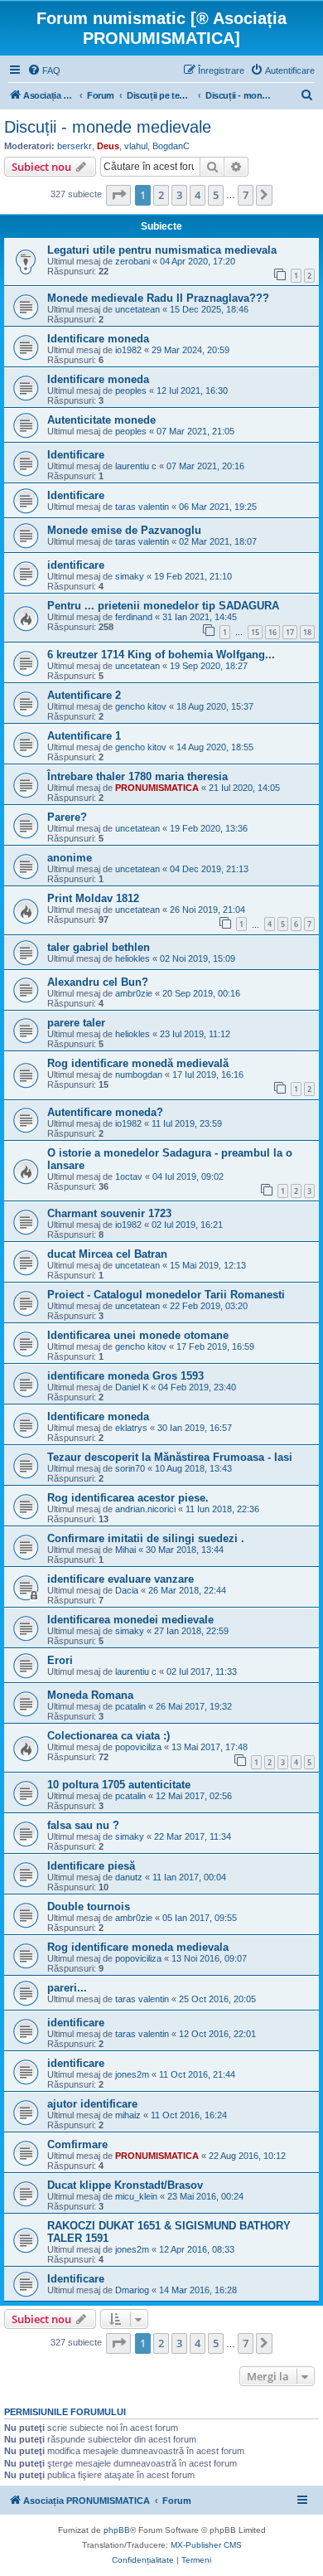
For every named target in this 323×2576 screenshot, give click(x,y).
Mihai (125, 1550)
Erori (60, 1660)
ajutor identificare (92, 2104)
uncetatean (137, 309)
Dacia (127, 1590)
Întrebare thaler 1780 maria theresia (137, 776)
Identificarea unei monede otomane (138, 1335)
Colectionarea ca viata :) (108, 1736)
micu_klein (136, 2196)
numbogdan (139, 1075)
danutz (129, 1877)
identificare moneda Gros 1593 (125, 1376)
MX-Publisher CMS (206, 2545)
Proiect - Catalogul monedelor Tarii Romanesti (166, 1295)
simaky (130, 576)
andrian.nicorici (145, 1509)
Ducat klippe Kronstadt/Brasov (125, 2185)
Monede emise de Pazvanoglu (124, 530)
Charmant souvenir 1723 (109, 1213)
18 (307, 632)
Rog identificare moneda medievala (138, 1947)
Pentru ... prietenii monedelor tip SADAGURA (163, 606)
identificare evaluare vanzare (121, 1579)
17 (290, 632)
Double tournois (89, 1907)
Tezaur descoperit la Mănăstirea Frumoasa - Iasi (170, 1457)
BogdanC (171, 146)
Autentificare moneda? (105, 1112)
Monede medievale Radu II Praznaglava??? (158, 298)
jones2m (132, 2074)
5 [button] (216, 195)
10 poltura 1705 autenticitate (119, 1785)
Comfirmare (77, 2144)
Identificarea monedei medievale (130, 1620)
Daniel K (132, 1387)
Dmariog (132, 2290)
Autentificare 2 (84, 695)
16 (272, 632)
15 (255, 632)
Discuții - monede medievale (108, 127)
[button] (118, 195)
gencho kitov (141, 706)
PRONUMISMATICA (157, 788)
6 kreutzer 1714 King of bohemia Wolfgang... (161, 655)
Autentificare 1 (84, 736)
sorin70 (130, 1468)
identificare (76, 565)
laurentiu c (136, 466)
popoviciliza (138, 1747)
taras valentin (142, 507)
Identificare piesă (91, 1866)
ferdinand (134, 617)
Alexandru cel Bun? (98, 982)
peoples (131, 391)
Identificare (76, 455)
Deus (108, 146)
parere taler (76, 1023)
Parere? (67, 817)
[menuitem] (44, 70)
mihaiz (128, 2115)
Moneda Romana (90, 1695)
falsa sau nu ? (83, 1825)
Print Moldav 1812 (93, 898)
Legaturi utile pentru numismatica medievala (162, 250)
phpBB (117, 2530)
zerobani (133, 261)
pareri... (67, 1988)
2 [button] (161, 195)
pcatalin (130, 1706)
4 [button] (198, 195)
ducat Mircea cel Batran (107, 1254)
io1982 (128, 350)
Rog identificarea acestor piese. (128, 1498)
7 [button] (246, 195)
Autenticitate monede (101, 420)
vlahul (136, 146)
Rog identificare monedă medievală (138, 1063)
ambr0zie (134, 993)
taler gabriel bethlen (99, 947)
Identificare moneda (98, 339)
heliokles (133, 958)
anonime (70, 858)
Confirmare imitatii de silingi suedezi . (146, 1538)
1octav (129, 1176)
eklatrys (131, 1428)
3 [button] (179, 195)
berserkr (75, 146)
